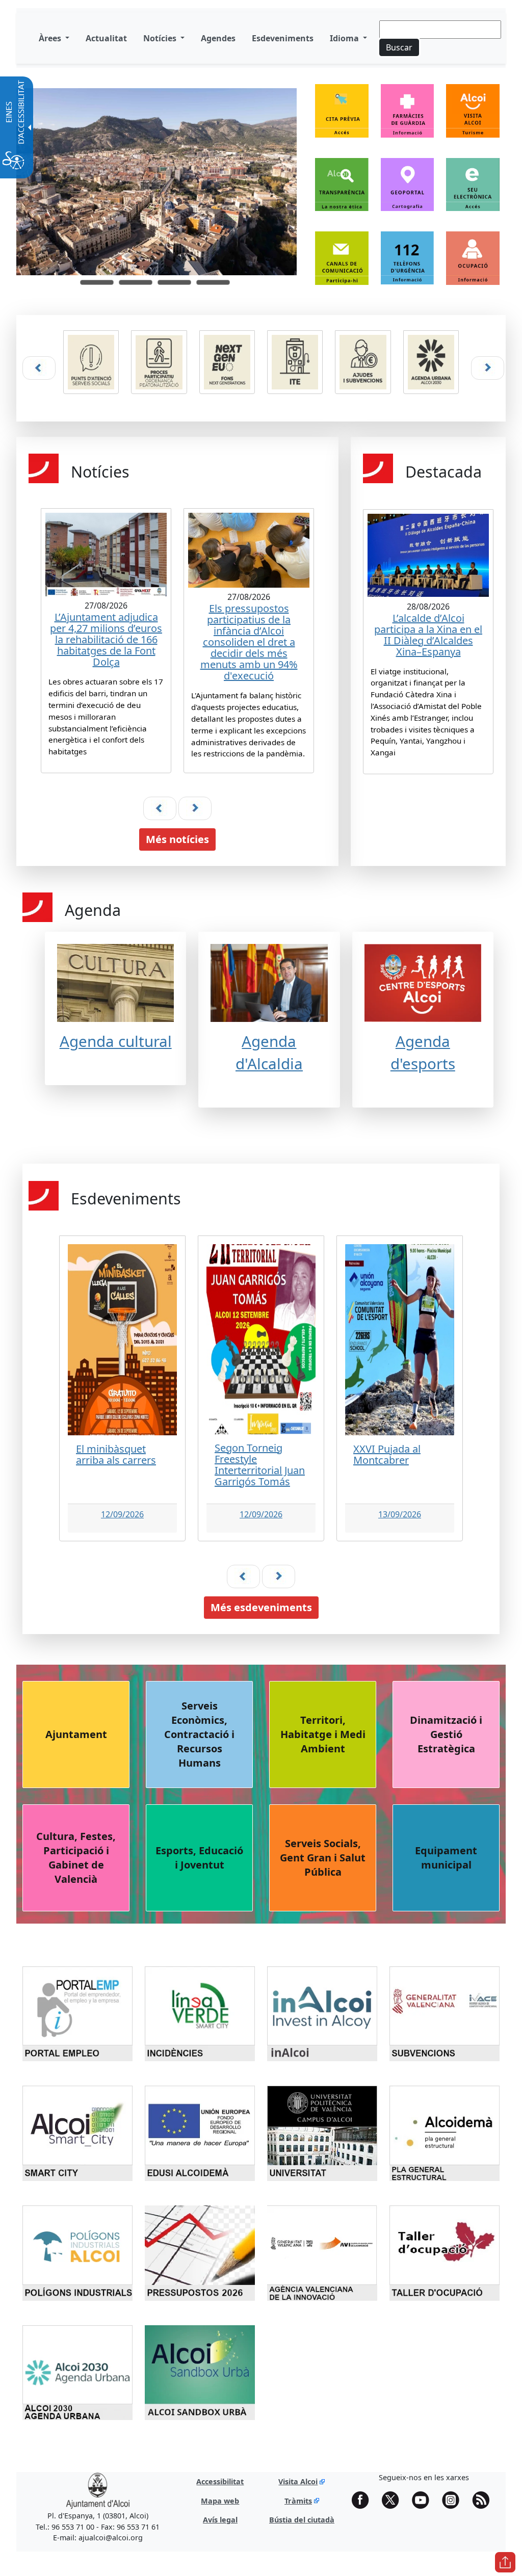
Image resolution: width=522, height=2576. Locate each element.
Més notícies (177, 839)
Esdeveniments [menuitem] (283, 38)
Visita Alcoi (298, 2481)
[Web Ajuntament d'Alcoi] (98, 2491)
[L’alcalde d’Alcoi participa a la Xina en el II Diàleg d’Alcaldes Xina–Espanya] (425, 634)
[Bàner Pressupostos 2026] (200, 2252)
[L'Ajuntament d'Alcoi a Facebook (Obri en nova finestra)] (364, 2500)
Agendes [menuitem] (218, 38)
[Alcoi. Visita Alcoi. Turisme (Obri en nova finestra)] (473, 117)
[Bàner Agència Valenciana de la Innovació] (322, 2252)
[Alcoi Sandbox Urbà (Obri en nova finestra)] (203, 2372)
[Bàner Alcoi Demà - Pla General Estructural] (445, 2133)
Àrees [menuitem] (51, 38)
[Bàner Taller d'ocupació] (445, 2252)
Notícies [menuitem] (161, 38)
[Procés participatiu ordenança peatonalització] (159, 362)
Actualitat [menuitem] (106, 38)
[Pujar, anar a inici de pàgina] (505, 2562)
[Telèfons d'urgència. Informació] (408, 258)
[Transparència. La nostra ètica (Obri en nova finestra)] (342, 190)
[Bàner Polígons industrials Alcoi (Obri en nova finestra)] (81, 2252)
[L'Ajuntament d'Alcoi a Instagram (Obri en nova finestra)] (454, 2500)
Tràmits (298, 2501)
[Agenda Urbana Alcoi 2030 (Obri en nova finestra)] (431, 368)
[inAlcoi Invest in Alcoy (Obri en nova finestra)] (326, 2013)
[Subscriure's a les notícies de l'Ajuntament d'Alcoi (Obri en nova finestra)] (484, 2500)
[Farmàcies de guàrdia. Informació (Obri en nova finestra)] (408, 117)
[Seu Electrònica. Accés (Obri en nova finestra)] (473, 191)
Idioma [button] (345, 38)
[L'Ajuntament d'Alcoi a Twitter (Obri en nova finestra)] (394, 2500)
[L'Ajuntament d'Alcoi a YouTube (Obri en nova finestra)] (424, 2500)
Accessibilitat (220, 2481)
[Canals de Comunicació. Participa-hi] (342, 258)
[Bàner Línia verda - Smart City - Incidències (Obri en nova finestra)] (203, 2013)
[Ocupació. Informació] (473, 258)
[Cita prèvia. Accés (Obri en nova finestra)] (342, 117)
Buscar (399, 47)
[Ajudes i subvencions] (363, 362)
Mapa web (220, 2501)
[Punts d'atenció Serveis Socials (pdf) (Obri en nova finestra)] (91, 368)
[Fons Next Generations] (227, 362)
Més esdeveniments (261, 1607)
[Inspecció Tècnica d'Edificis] (295, 362)
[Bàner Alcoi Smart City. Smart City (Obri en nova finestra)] (81, 2133)
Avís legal (220, 2520)
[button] (97, 282)
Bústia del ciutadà (302, 2520)
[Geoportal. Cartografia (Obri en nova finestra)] (408, 191)
